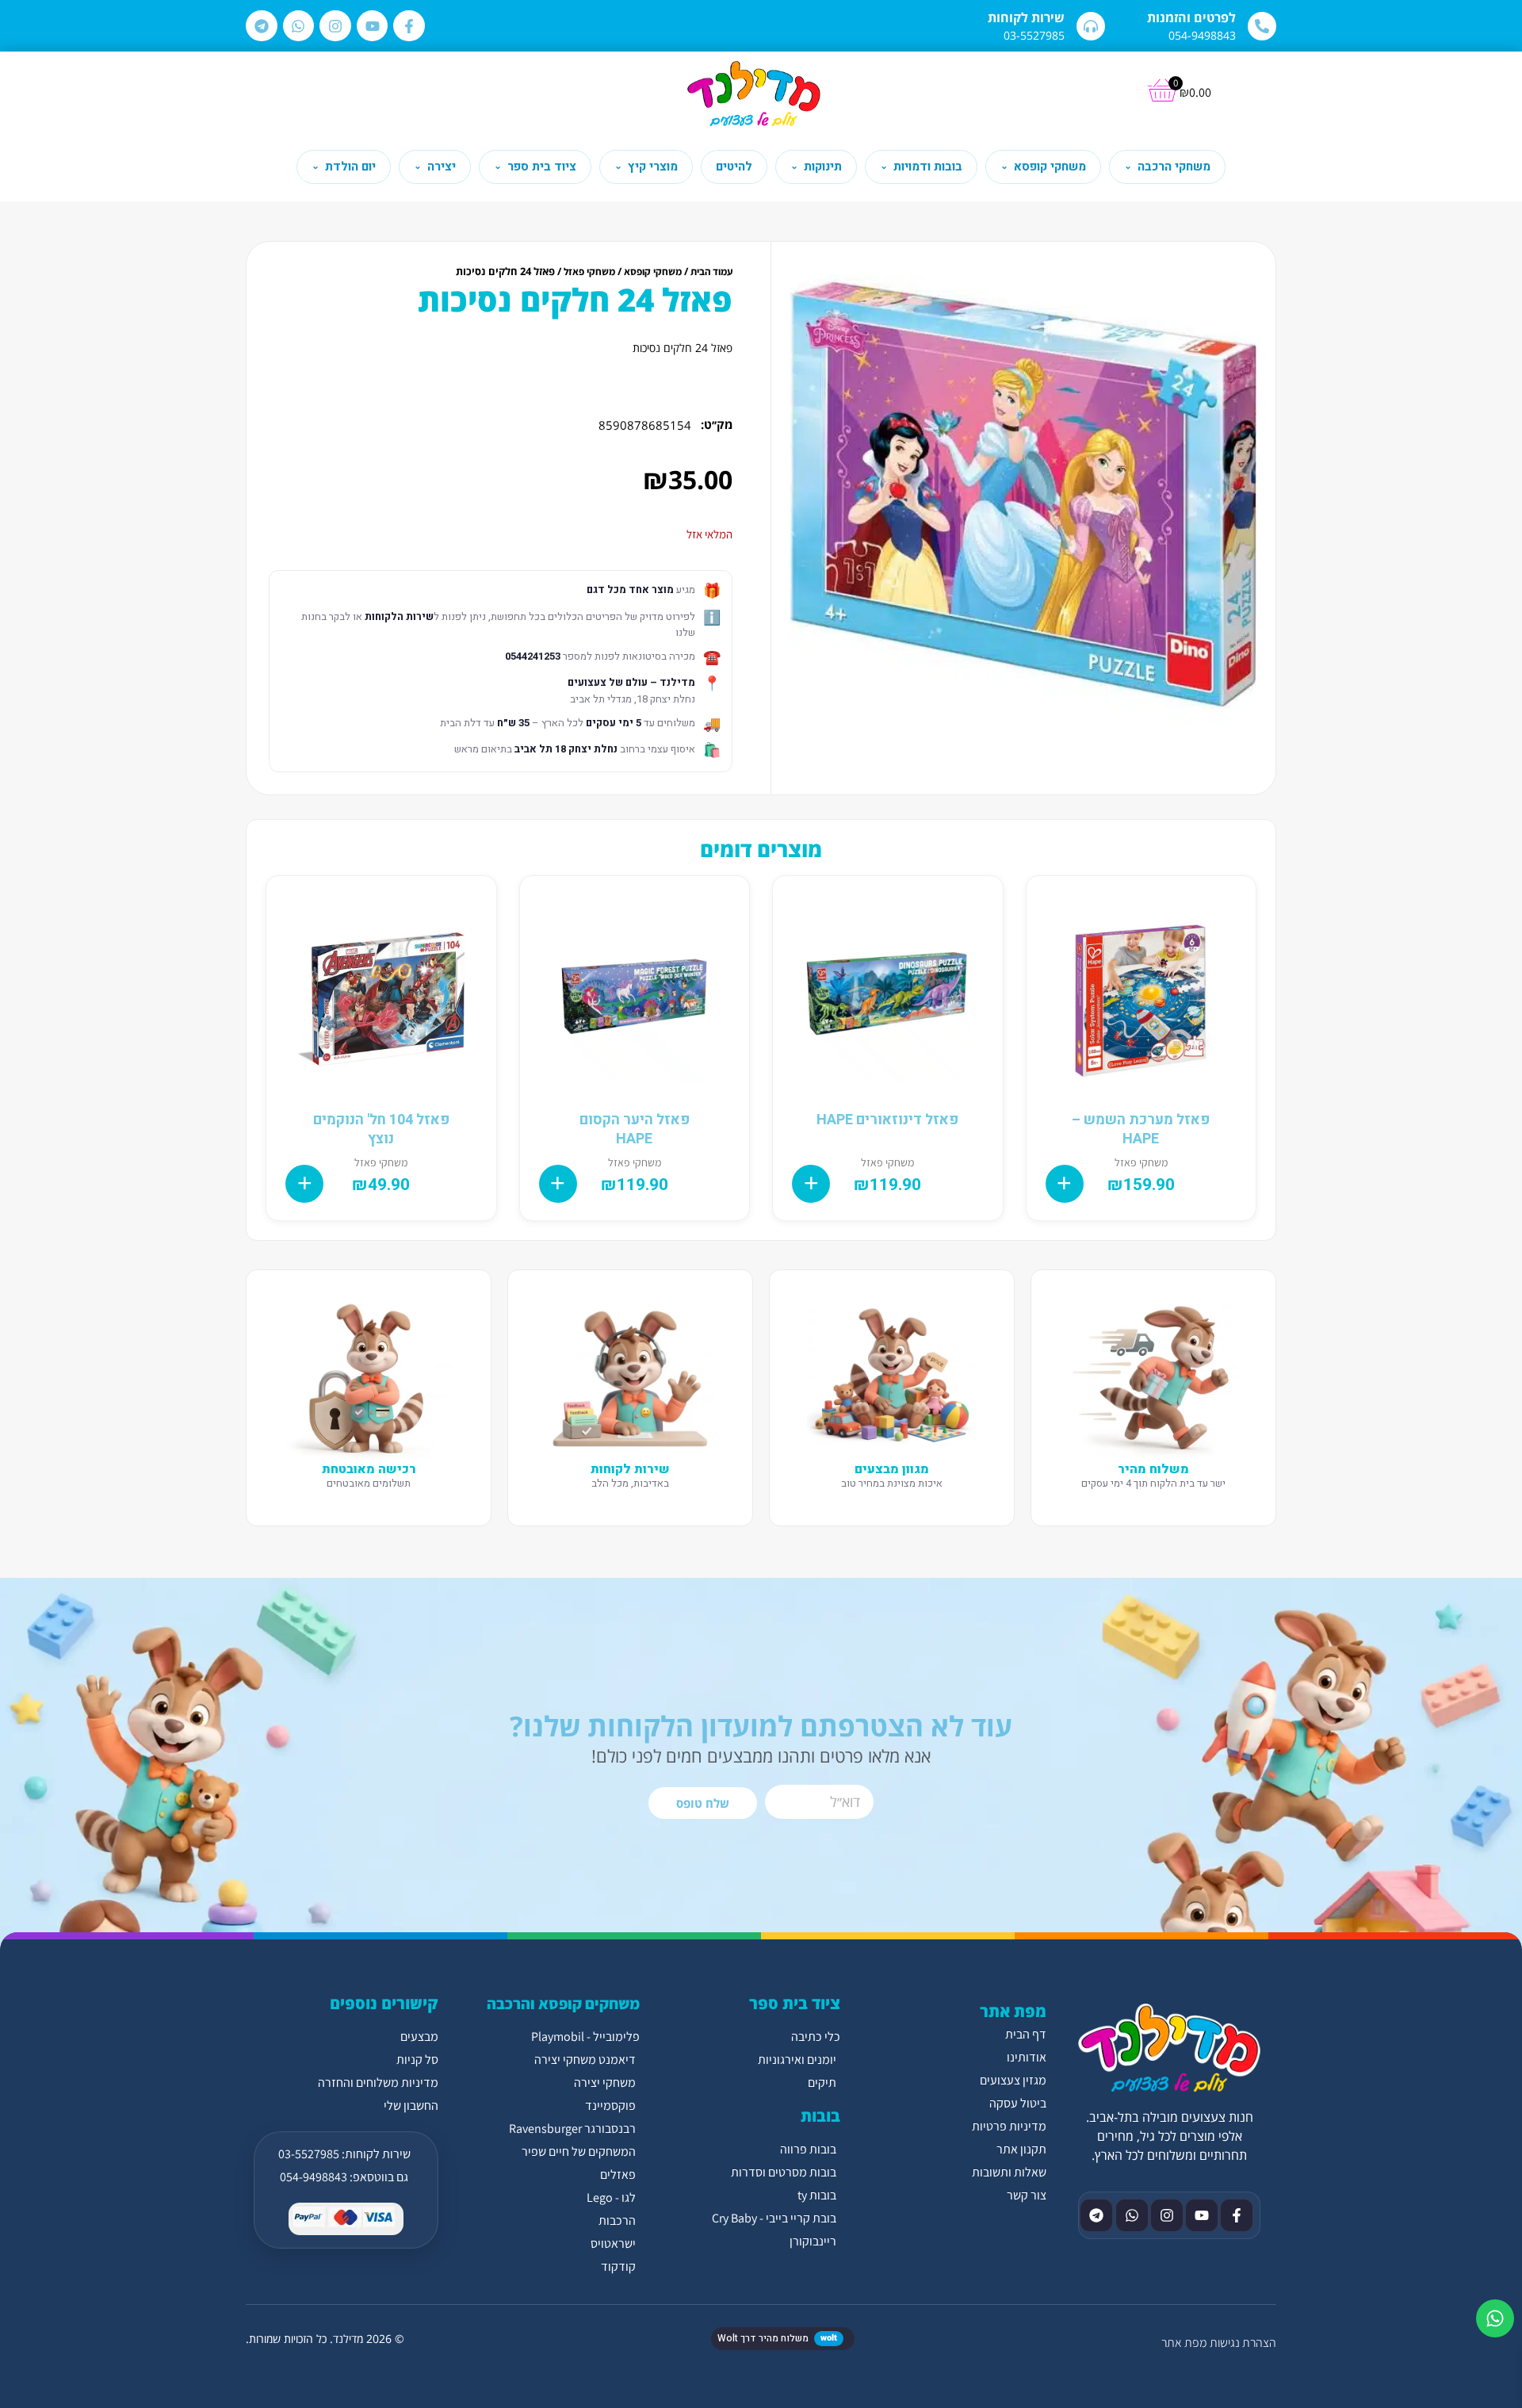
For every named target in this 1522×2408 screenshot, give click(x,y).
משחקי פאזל (589, 272)
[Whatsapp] (299, 26)
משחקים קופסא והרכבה (563, 2004)
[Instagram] (335, 26)
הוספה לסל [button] (1065, 1184)
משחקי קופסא (653, 272)
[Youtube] (373, 26)
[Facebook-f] (409, 26)
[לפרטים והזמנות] (1262, 26)
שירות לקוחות (1026, 17)
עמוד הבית (711, 272)
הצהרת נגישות (1243, 2343)
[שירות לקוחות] (1091, 26)
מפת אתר (1184, 2343)
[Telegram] (262, 26)
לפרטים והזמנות (1191, 17)
